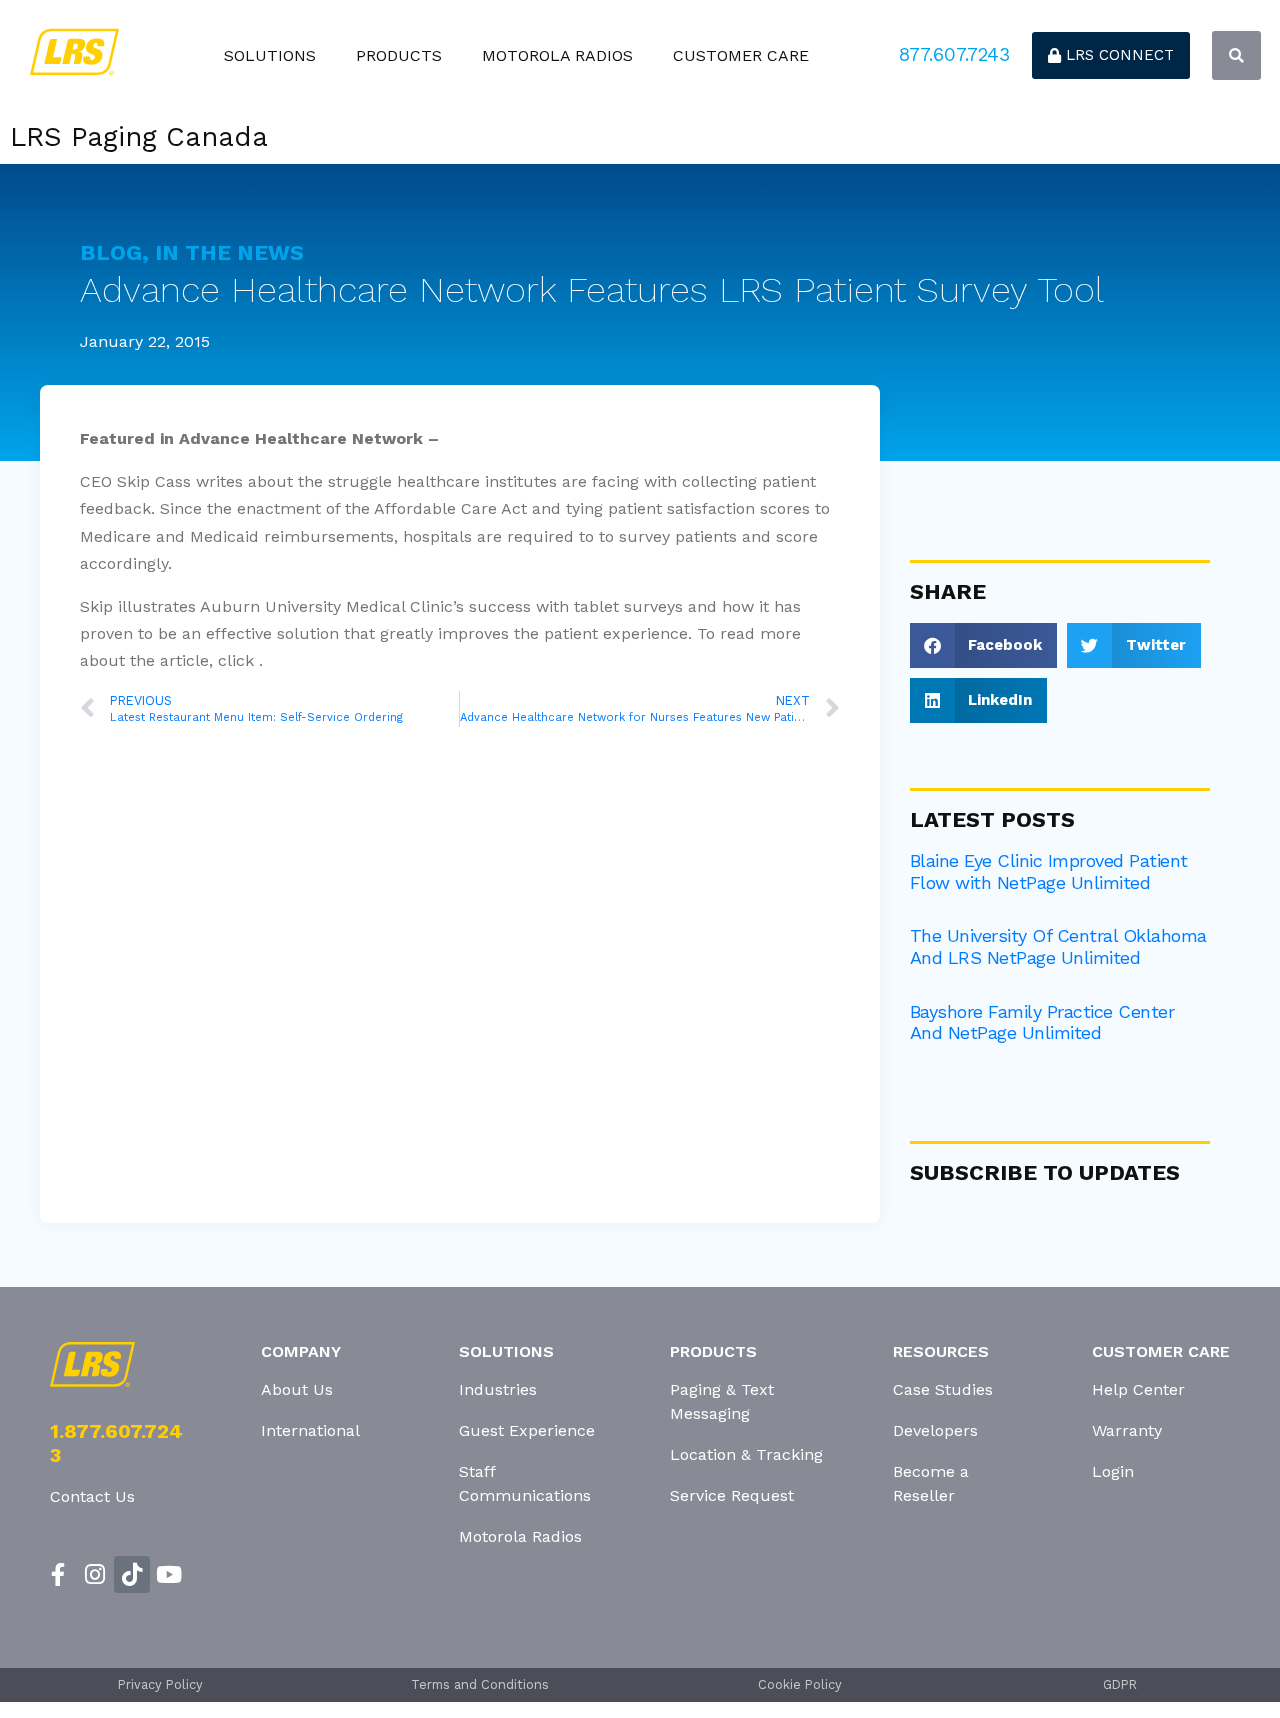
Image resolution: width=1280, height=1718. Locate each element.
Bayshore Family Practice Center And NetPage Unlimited (1042, 1022)
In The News (229, 252)
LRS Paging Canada (139, 137)
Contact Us (92, 1496)
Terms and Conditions (480, 1684)
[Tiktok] (132, 1574)
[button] (1236, 55)
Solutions (270, 55)
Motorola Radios (557, 55)
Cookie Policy (800, 1684)
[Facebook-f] (58, 1574)
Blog (111, 252)
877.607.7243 (954, 54)
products (399, 55)
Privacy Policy (160, 1684)
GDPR (1120, 1684)
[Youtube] (168, 1574)
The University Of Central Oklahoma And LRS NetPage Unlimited (1058, 946)
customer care (741, 55)
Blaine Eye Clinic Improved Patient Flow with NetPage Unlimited (1049, 871)
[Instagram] (95, 1574)
